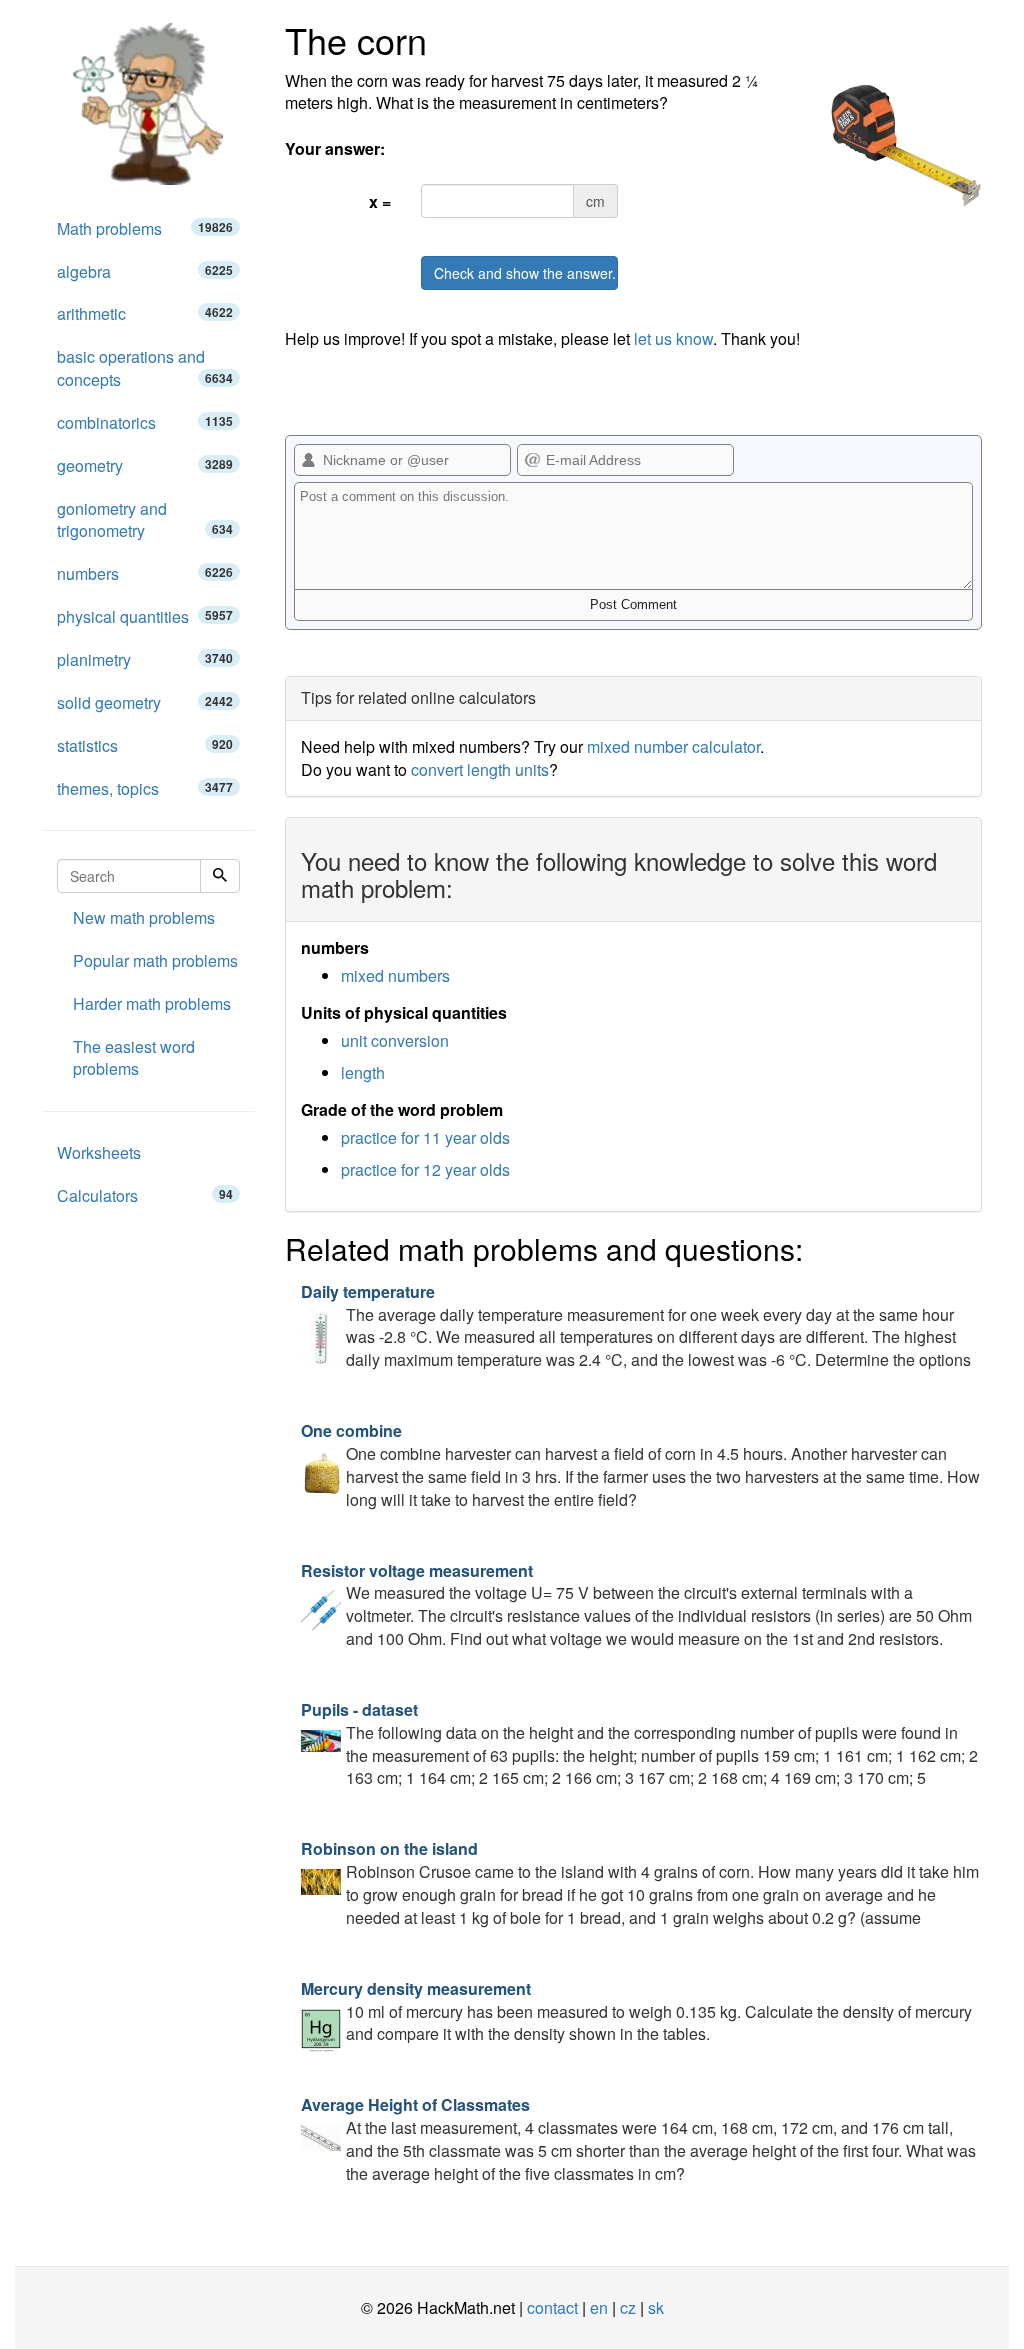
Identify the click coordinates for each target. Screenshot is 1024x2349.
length (363, 1072)
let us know (673, 338)
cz (628, 2307)
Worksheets (99, 1152)
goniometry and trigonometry (145, 520)
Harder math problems (152, 1003)
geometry (145, 465)
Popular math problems (155, 960)
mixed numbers (395, 975)
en (599, 2307)
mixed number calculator (673, 746)
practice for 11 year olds (425, 1137)
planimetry (145, 659)
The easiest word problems (134, 1058)
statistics (145, 745)
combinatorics (145, 422)
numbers (145, 573)
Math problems (145, 228)
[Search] (220, 876)
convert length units (480, 769)
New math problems (144, 917)
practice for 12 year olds (425, 1169)
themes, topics (145, 788)
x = (380, 201)
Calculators (145, 1195)
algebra (145, 271)
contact (552, 2307)
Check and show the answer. (525, 273)
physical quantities (145, 616)
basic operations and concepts (145, 368)
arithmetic (145, 313)
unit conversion (395, 1040)
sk (656, 2307)
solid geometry (145, 702)
